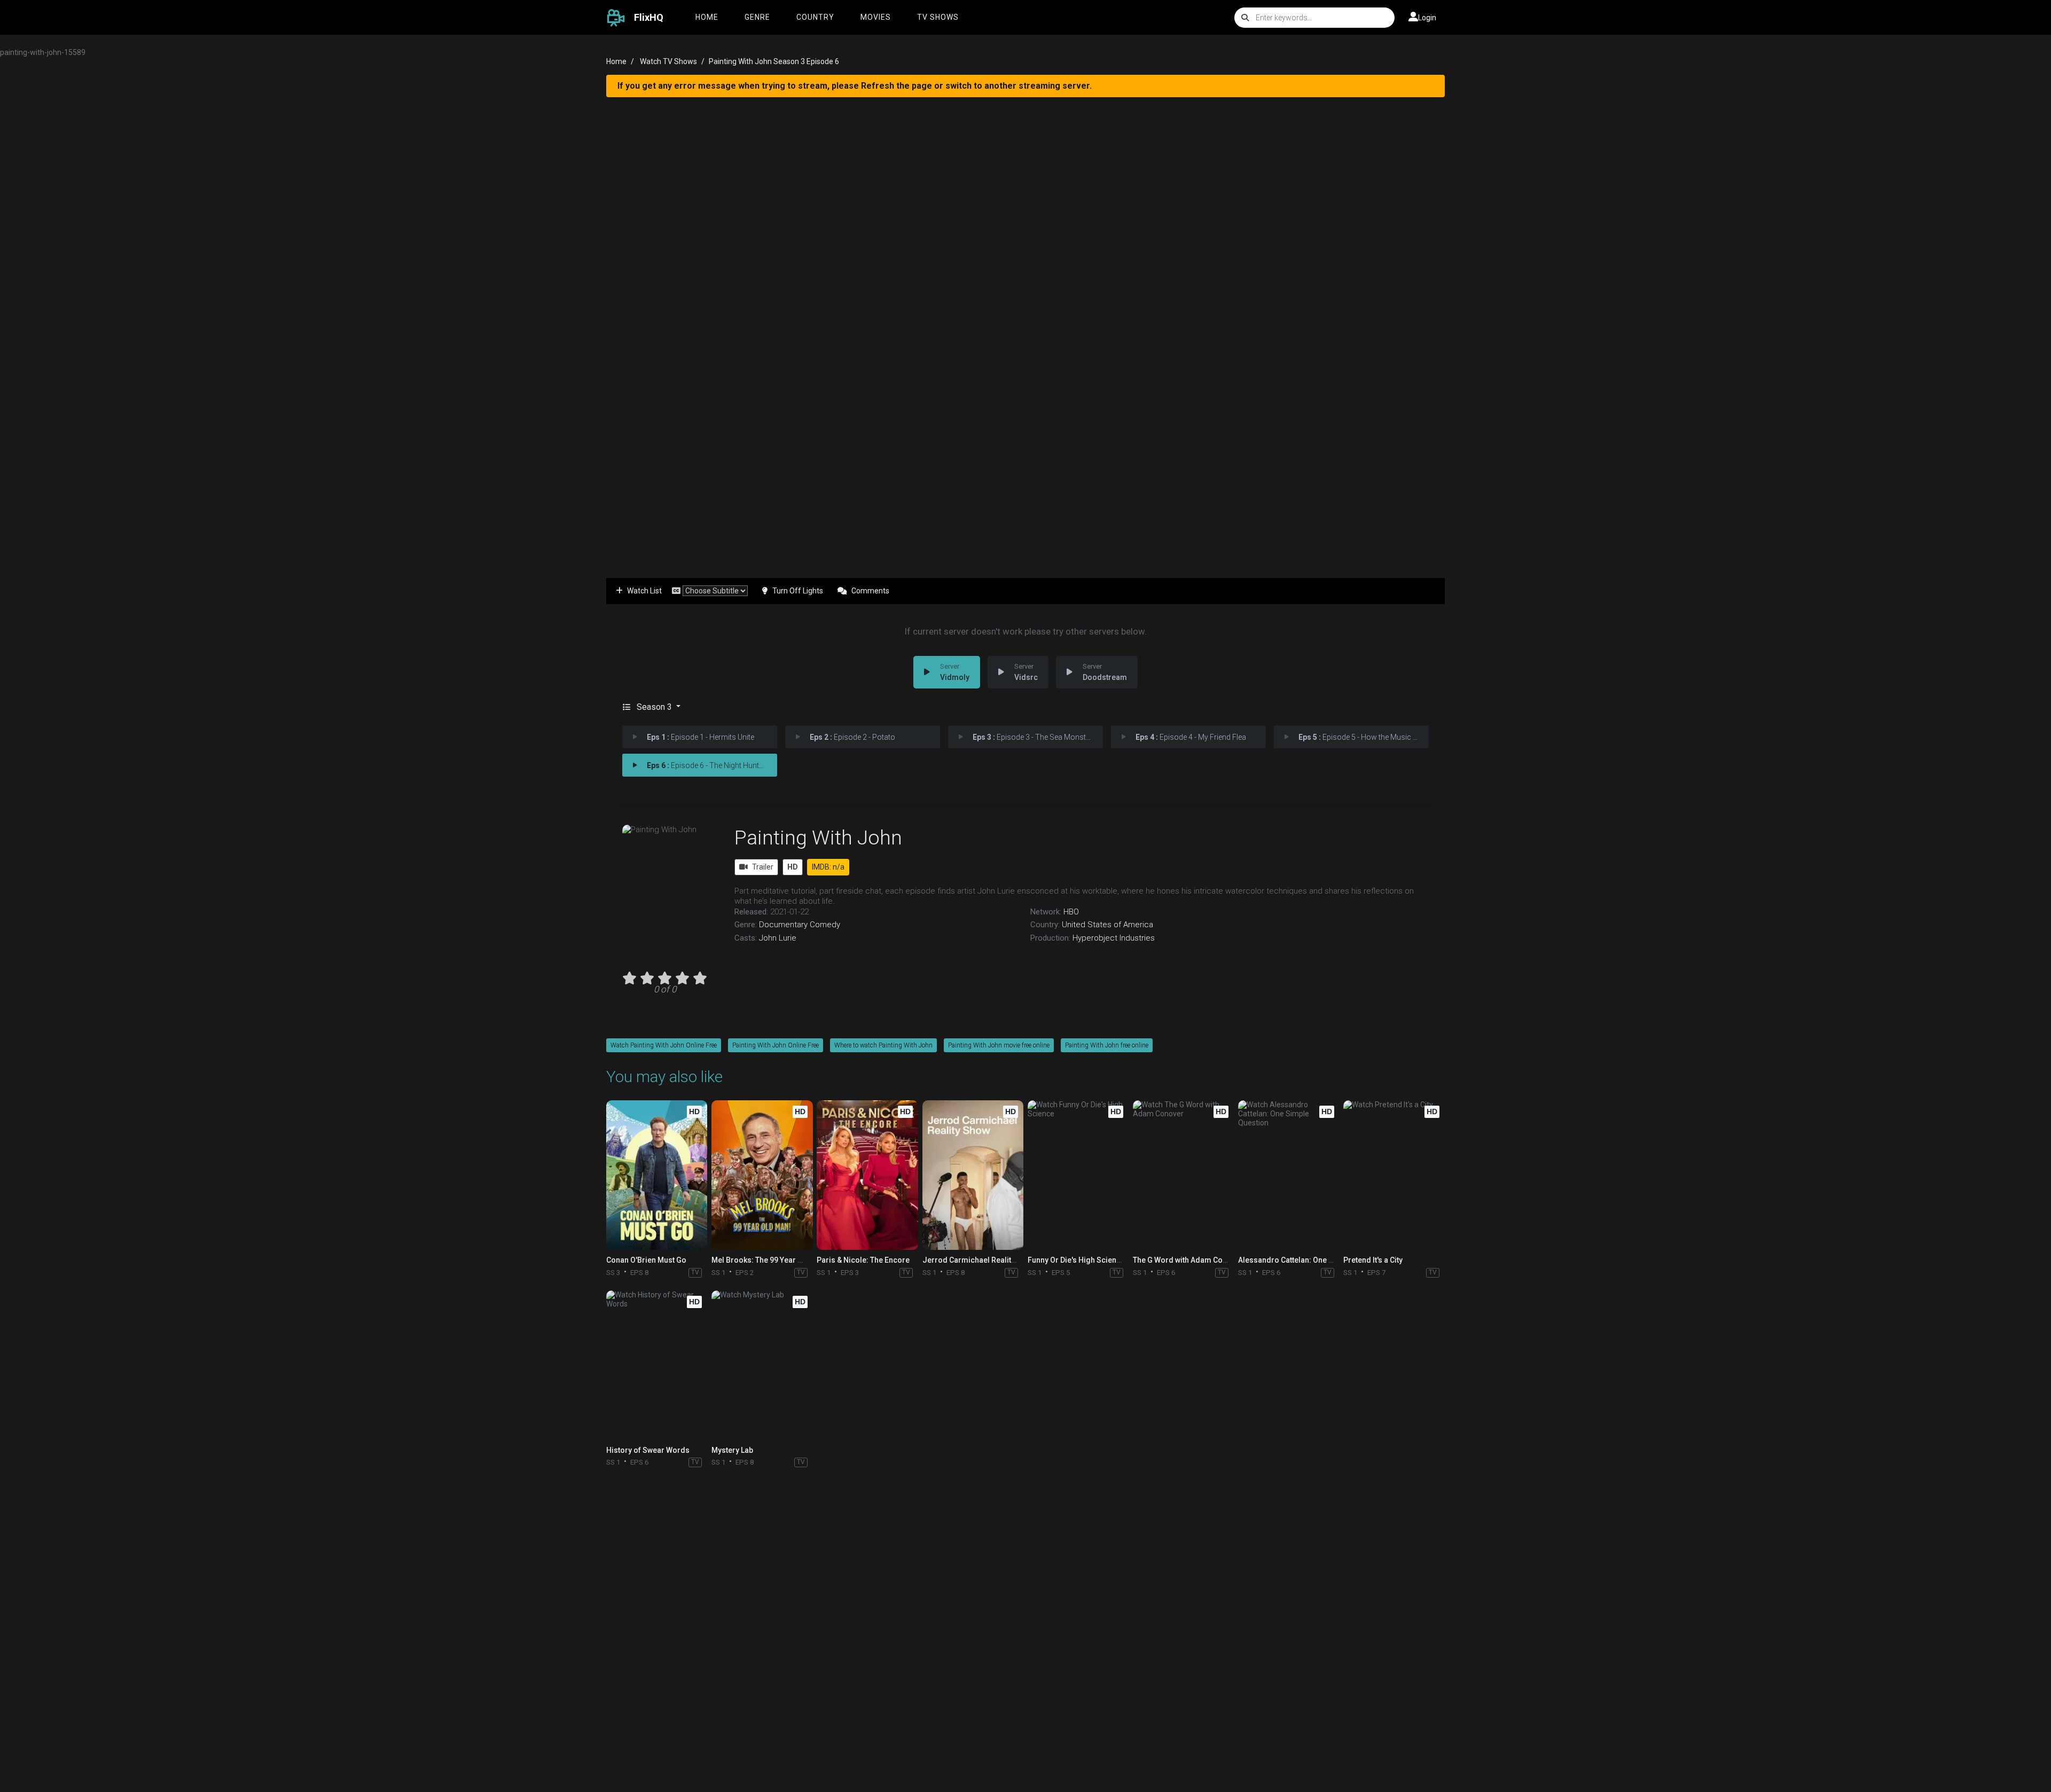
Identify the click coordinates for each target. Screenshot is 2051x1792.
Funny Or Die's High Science (1076, 1260)
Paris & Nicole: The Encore (863, 1260)
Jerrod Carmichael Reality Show (979, 1260)
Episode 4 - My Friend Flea (1191, 737)
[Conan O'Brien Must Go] (657, 1175)
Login (1427, 18)
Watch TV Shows (668, 61)
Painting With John (818, 838)
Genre (757, 17)
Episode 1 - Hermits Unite (700, 737)
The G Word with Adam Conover (1188, 1260)
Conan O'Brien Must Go (646, 1260)
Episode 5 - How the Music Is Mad (1364, 737)
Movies (876, 17)
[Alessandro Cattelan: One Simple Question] (1289, 1175)
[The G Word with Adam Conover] (1183, 1175)
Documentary (783, 925)
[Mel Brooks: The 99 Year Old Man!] (762, 1175)
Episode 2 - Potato (852, 737)
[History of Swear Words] (657, 1365)
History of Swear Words (648, 1450)
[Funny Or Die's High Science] (1078, 1175)
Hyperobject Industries (1114, 938)
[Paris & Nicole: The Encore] (867, 1175)
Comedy (825, 925)
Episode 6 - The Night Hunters (708, 765)
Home (707, 17)
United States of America (1107, 925)
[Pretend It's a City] (1394, 1175)
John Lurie (778, 938)
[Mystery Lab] (762, 1365)
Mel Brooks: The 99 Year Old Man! (770, 1260)
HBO (1071, 912)
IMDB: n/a (828, 867)
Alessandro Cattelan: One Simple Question (1312, 1260)
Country (815, 17)
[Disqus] (1025, 1614)
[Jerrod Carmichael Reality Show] (973, 1175)
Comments (870, 591)
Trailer (763, 867)
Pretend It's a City (1373, 1260)
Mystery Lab (732, 1450)
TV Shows (938, 17)
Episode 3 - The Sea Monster (1032, 737)
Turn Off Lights (798, 591)
